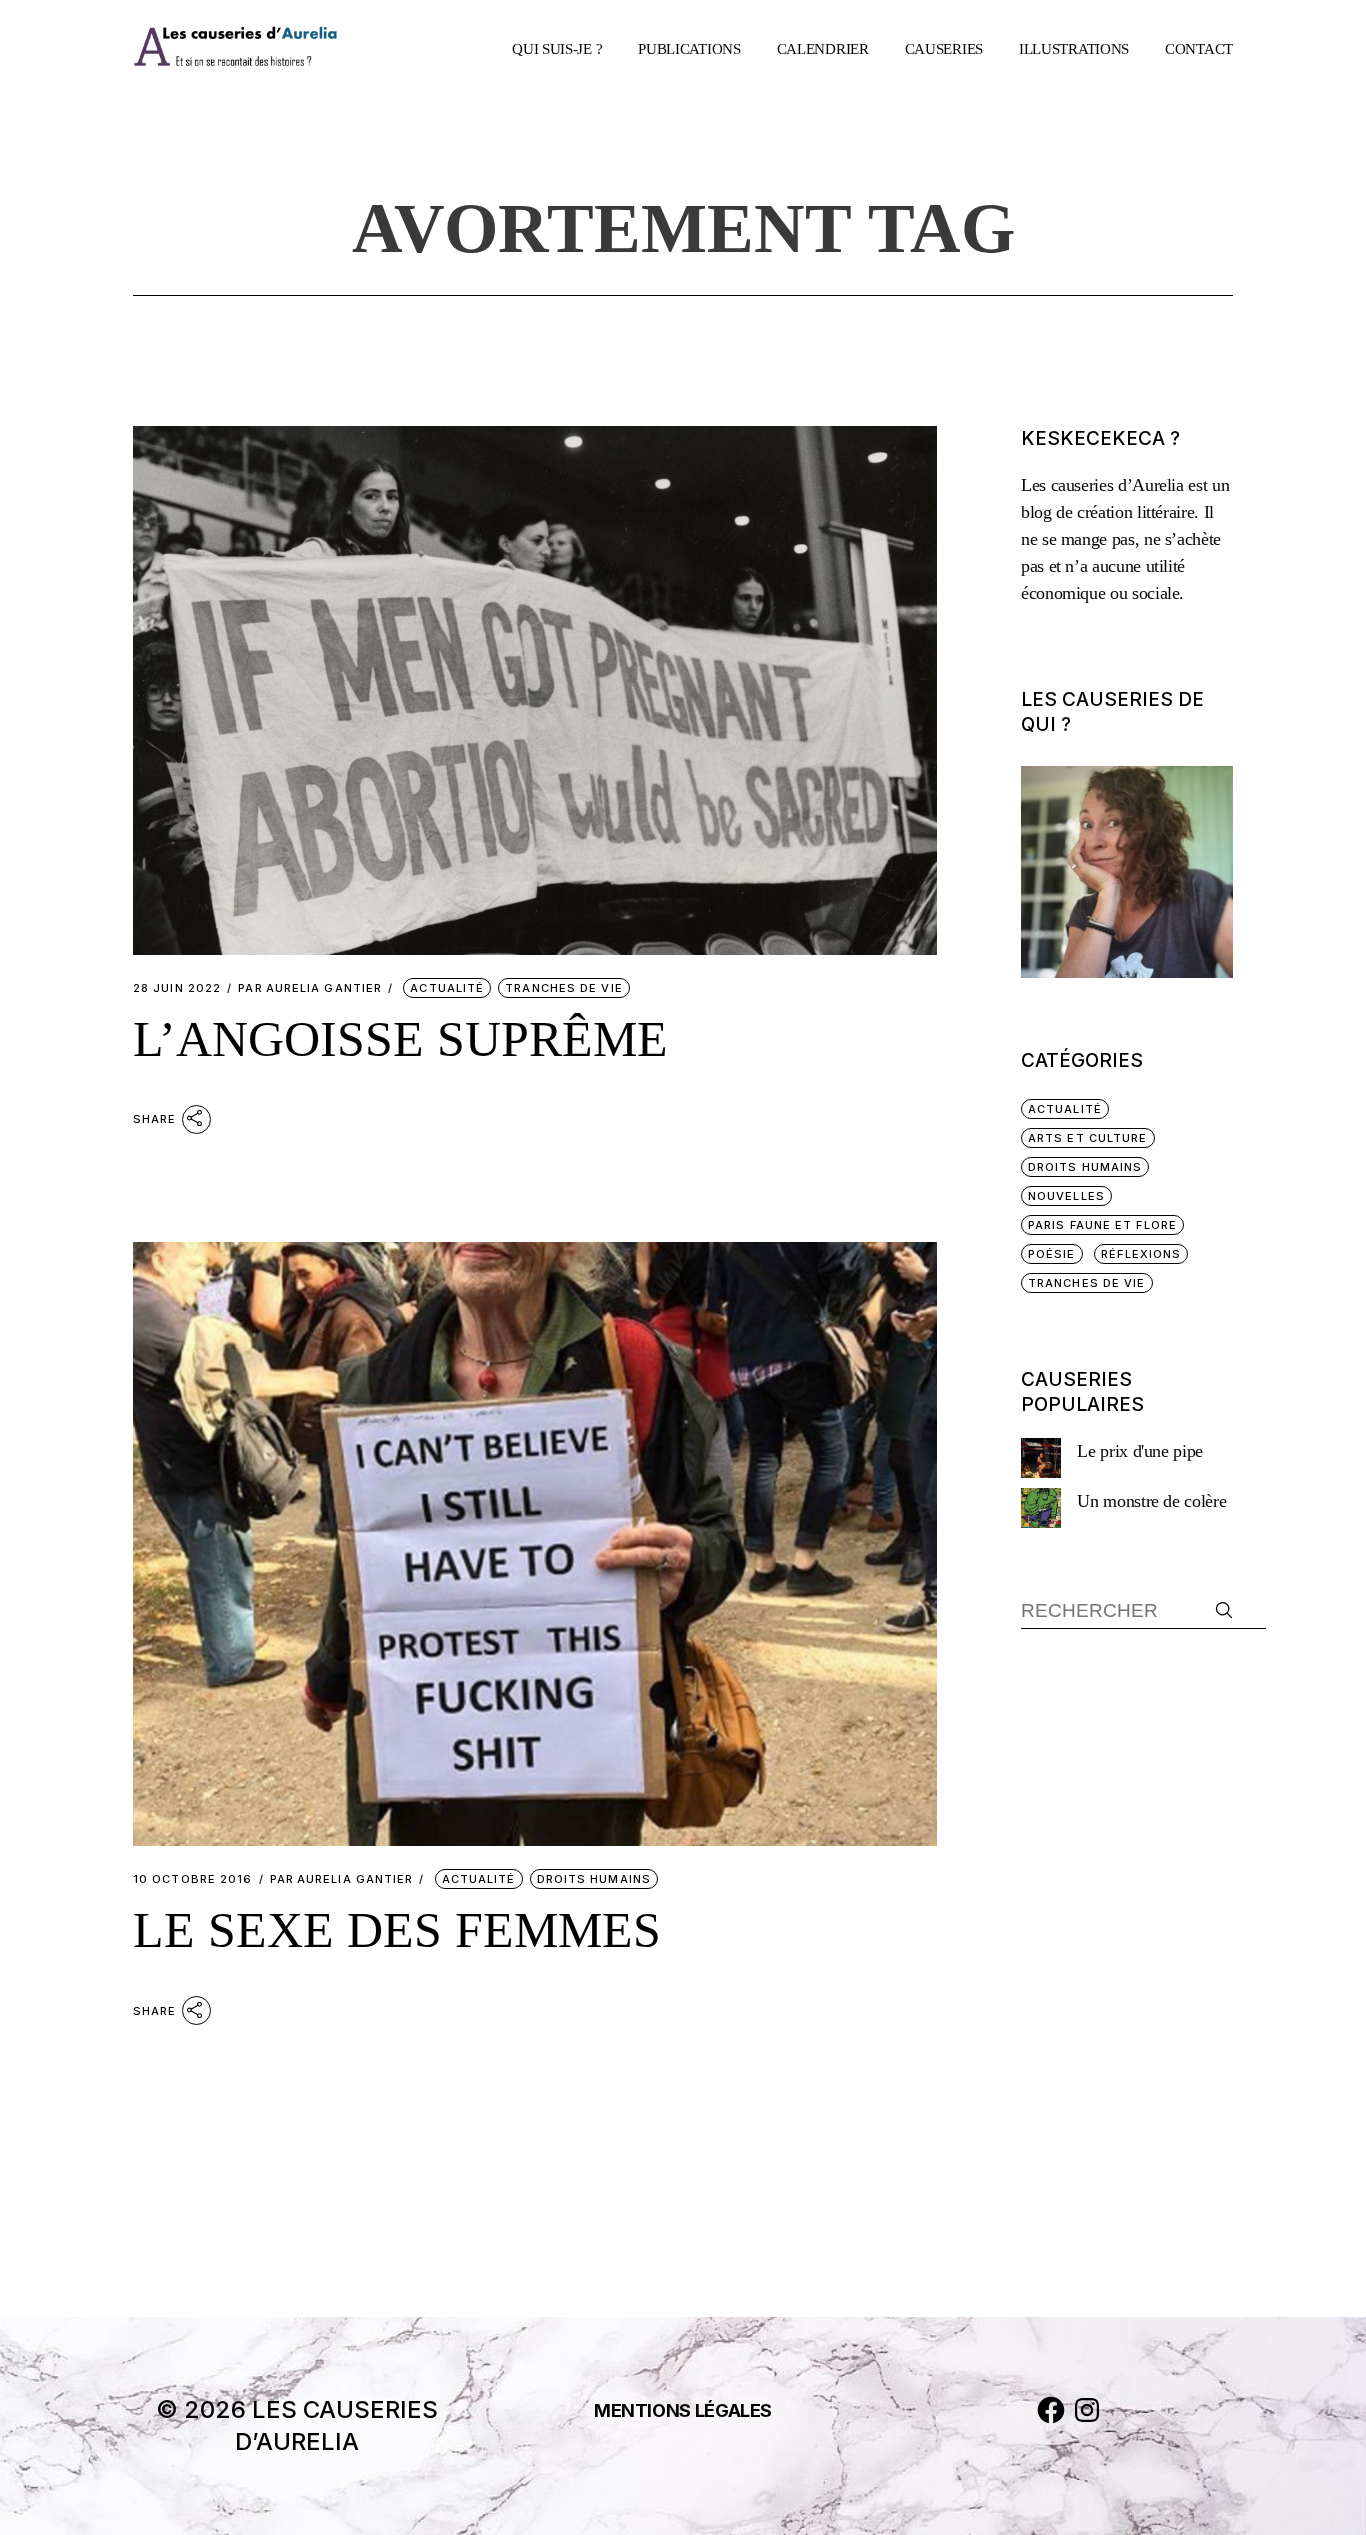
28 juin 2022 (177, 988)
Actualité (447, 988)
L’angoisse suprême (400, 1039)
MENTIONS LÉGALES (683, 2410)
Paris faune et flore (1102, 1225)
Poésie (1052, 1254)
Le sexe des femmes (397, 1930)
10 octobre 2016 (193, 1879)
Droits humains (594, 1879)
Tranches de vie (564, 988)
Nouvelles (1066, 1196)
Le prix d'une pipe (1140, 1451)
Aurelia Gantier (310, 988)
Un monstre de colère (1151, 1501)
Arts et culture (1088, 1138)
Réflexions (1141, 1254)
